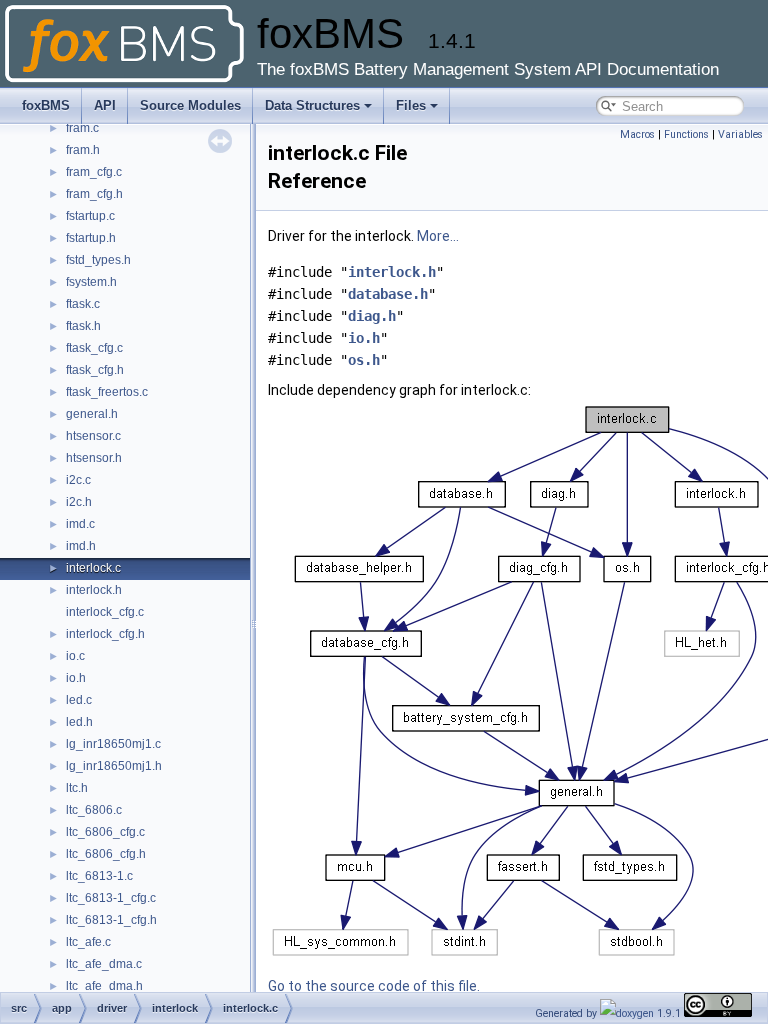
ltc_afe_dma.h (104, 986)
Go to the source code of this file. (374, 986)
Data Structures (312, 105)
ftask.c (83, 304)
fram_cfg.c (94, 172)
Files (411, 105)
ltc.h (77, 788)
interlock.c (93, 568)
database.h (388, 294)
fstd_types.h (98, 260)
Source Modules (190, 105)
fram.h (83, 150)
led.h (79, 722)
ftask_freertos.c (107, 392)
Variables (740, 134)
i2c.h (79, 502)
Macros (637, 134)
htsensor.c (93, 436)
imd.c (80, 524)
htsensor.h (94, 458)
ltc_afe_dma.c (104, 964)
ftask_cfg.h (95, 370)
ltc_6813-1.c (99, 876)
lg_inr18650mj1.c (113, 744)
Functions (686, 134)
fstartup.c (90, 216)
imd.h (81, 546)
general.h (92, 414)
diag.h (372, 316)
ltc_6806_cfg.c (105, 832)
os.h (364, 360)
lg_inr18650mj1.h (114, 766)
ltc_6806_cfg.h (106, 854)
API (105, 105)
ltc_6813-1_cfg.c (111, 898)
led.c (79, 700)
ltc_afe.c (88, 942)
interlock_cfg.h (105, 634)
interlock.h (94, 590)
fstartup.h (91, 238)
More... (438, 236)
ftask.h (83, 326)
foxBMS (46, 105)
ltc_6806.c (94, 810)
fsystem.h (91, 282)
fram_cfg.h (94, 194)
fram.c (82, 128)
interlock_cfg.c (105, 612)
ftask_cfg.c (94, 348)
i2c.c (78, 480)
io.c (75, 656)
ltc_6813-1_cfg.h (111, 920)
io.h (76, 678)
